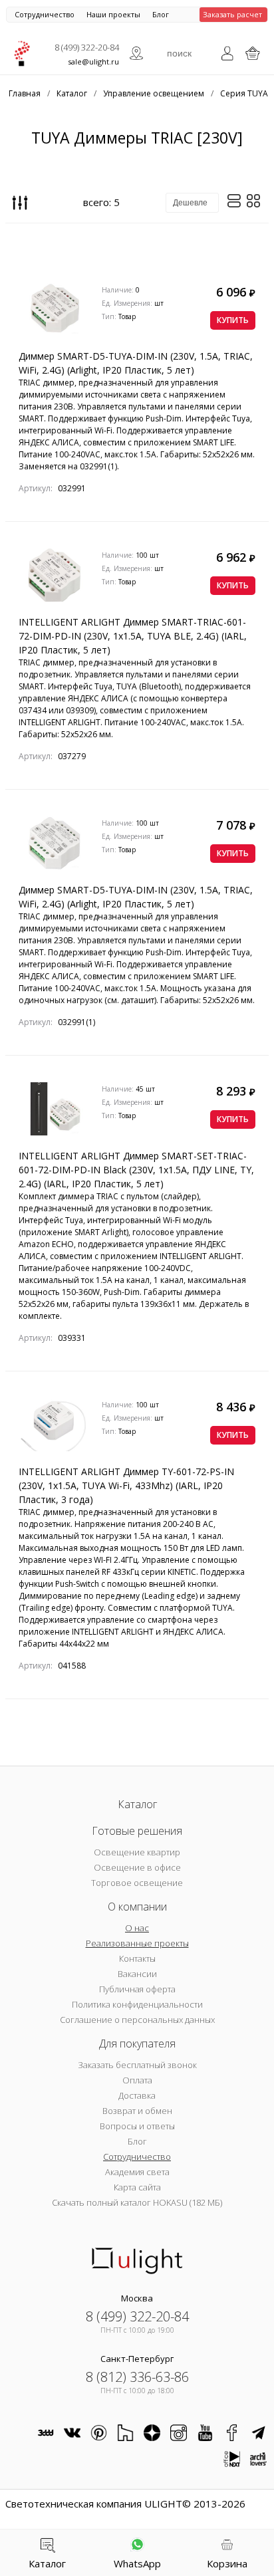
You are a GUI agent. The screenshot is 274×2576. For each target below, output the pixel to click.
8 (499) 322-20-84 (87, 47)
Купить (233, 320)
